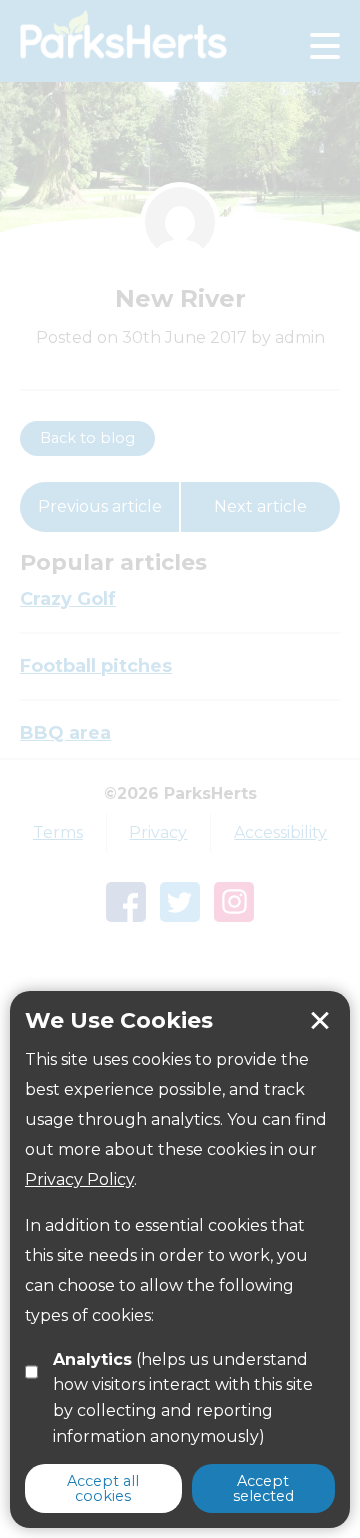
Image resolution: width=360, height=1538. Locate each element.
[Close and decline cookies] (320, 1021)
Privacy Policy (79, 1179)
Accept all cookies (103, 1488)
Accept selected (263, 1488)
